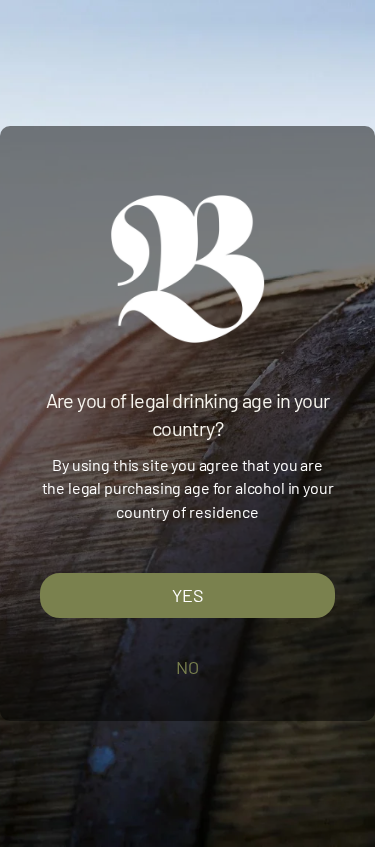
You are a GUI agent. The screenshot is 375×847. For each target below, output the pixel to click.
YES (188, 595)
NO (187, 667)
